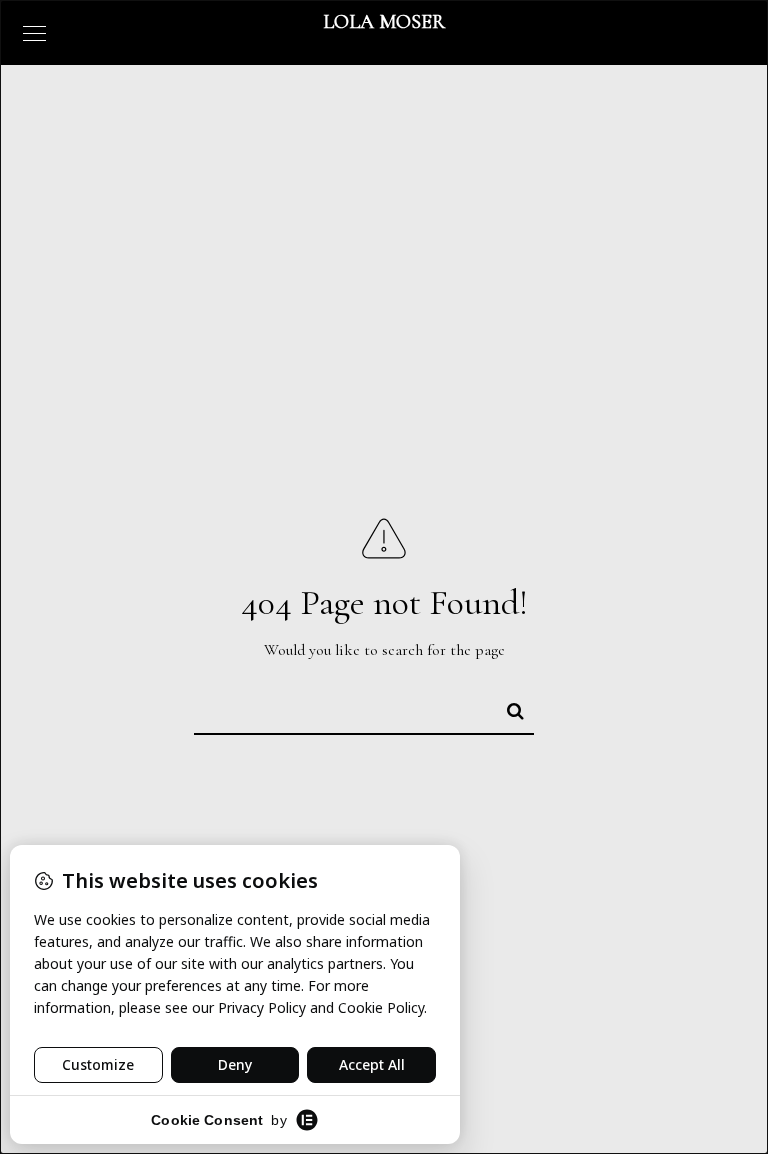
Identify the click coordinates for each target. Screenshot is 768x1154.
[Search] (507, 708)
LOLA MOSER (384, 22)
